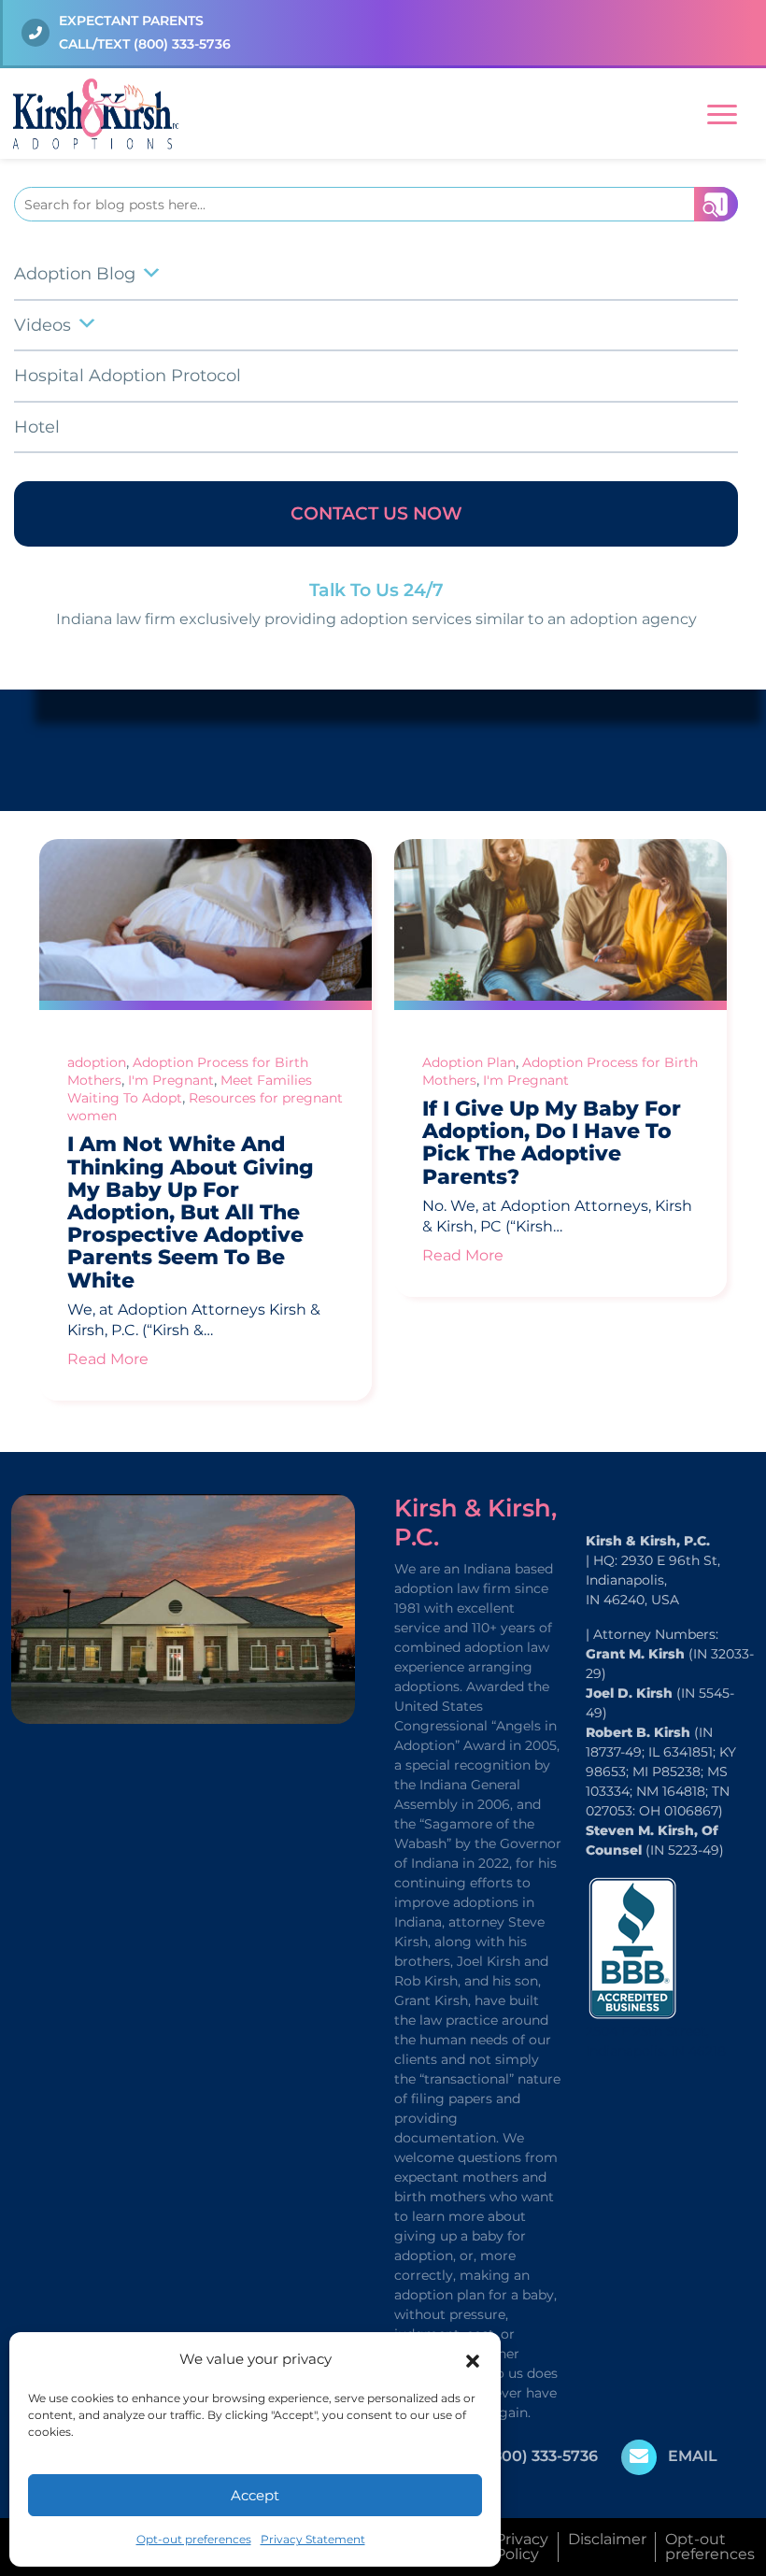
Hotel (37, 427)
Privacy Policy (522, 2547)
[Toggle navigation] (722, 111)
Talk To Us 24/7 (376, 590)
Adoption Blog (75, 274)
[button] (473, 2359)
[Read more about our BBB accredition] (632, 1947)
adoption (97, 1062)
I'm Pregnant (171, 1080)
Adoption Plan (469, 1062)
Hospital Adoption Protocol (128, 376)
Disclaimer (607, 2539)
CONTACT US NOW (376, 513)
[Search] (716, 204)
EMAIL (693, 2456)
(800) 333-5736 (182, 44)
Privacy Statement (313, 2539)
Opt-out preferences (194, 2539)
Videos (43, 325)
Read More (108, 1359)
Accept (255, 2495)
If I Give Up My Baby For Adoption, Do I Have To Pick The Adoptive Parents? (552, 1143)
